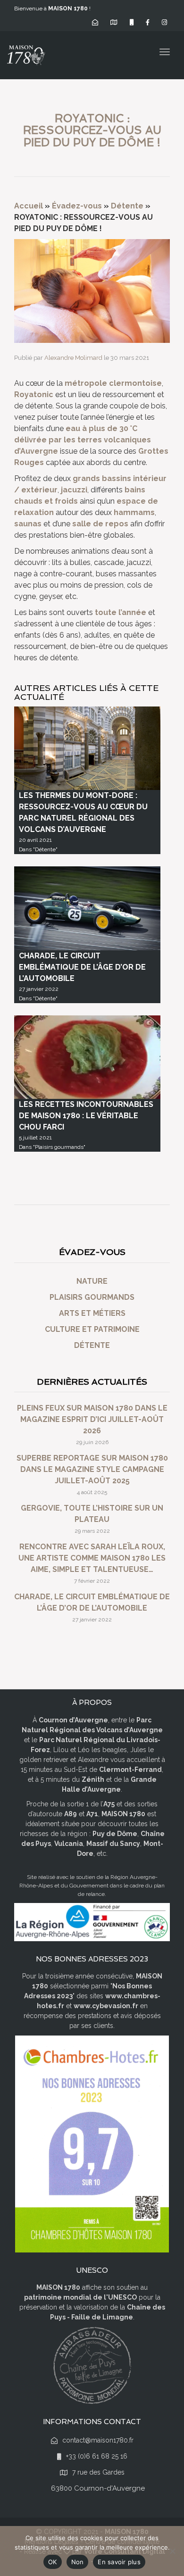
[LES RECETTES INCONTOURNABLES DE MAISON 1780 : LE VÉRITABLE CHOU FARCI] (87, 1057)
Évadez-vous (77, 206)
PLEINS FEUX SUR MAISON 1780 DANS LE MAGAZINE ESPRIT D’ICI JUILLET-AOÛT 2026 (92, 1419)
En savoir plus (119, 2562)
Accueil (29, 206)
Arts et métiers (92, 1313)
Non (78, 2562)
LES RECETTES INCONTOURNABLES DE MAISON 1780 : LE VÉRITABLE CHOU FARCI (86, 1116)
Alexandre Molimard (73, 358)
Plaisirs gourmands (92, 1297)
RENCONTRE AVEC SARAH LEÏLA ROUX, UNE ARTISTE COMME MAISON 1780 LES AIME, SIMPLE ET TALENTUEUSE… (92, 1558)
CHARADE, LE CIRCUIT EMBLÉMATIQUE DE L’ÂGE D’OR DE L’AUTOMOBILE (82, 967)
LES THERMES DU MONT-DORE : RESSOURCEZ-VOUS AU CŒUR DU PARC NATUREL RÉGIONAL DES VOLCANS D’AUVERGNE (83, 812)
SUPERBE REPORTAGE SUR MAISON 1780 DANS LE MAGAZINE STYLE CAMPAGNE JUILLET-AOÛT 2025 (92, 1469)
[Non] (172, 2551)
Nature (92, 1281)
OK (53, 2562)
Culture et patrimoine (92, 1329)
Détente (127, 206)
